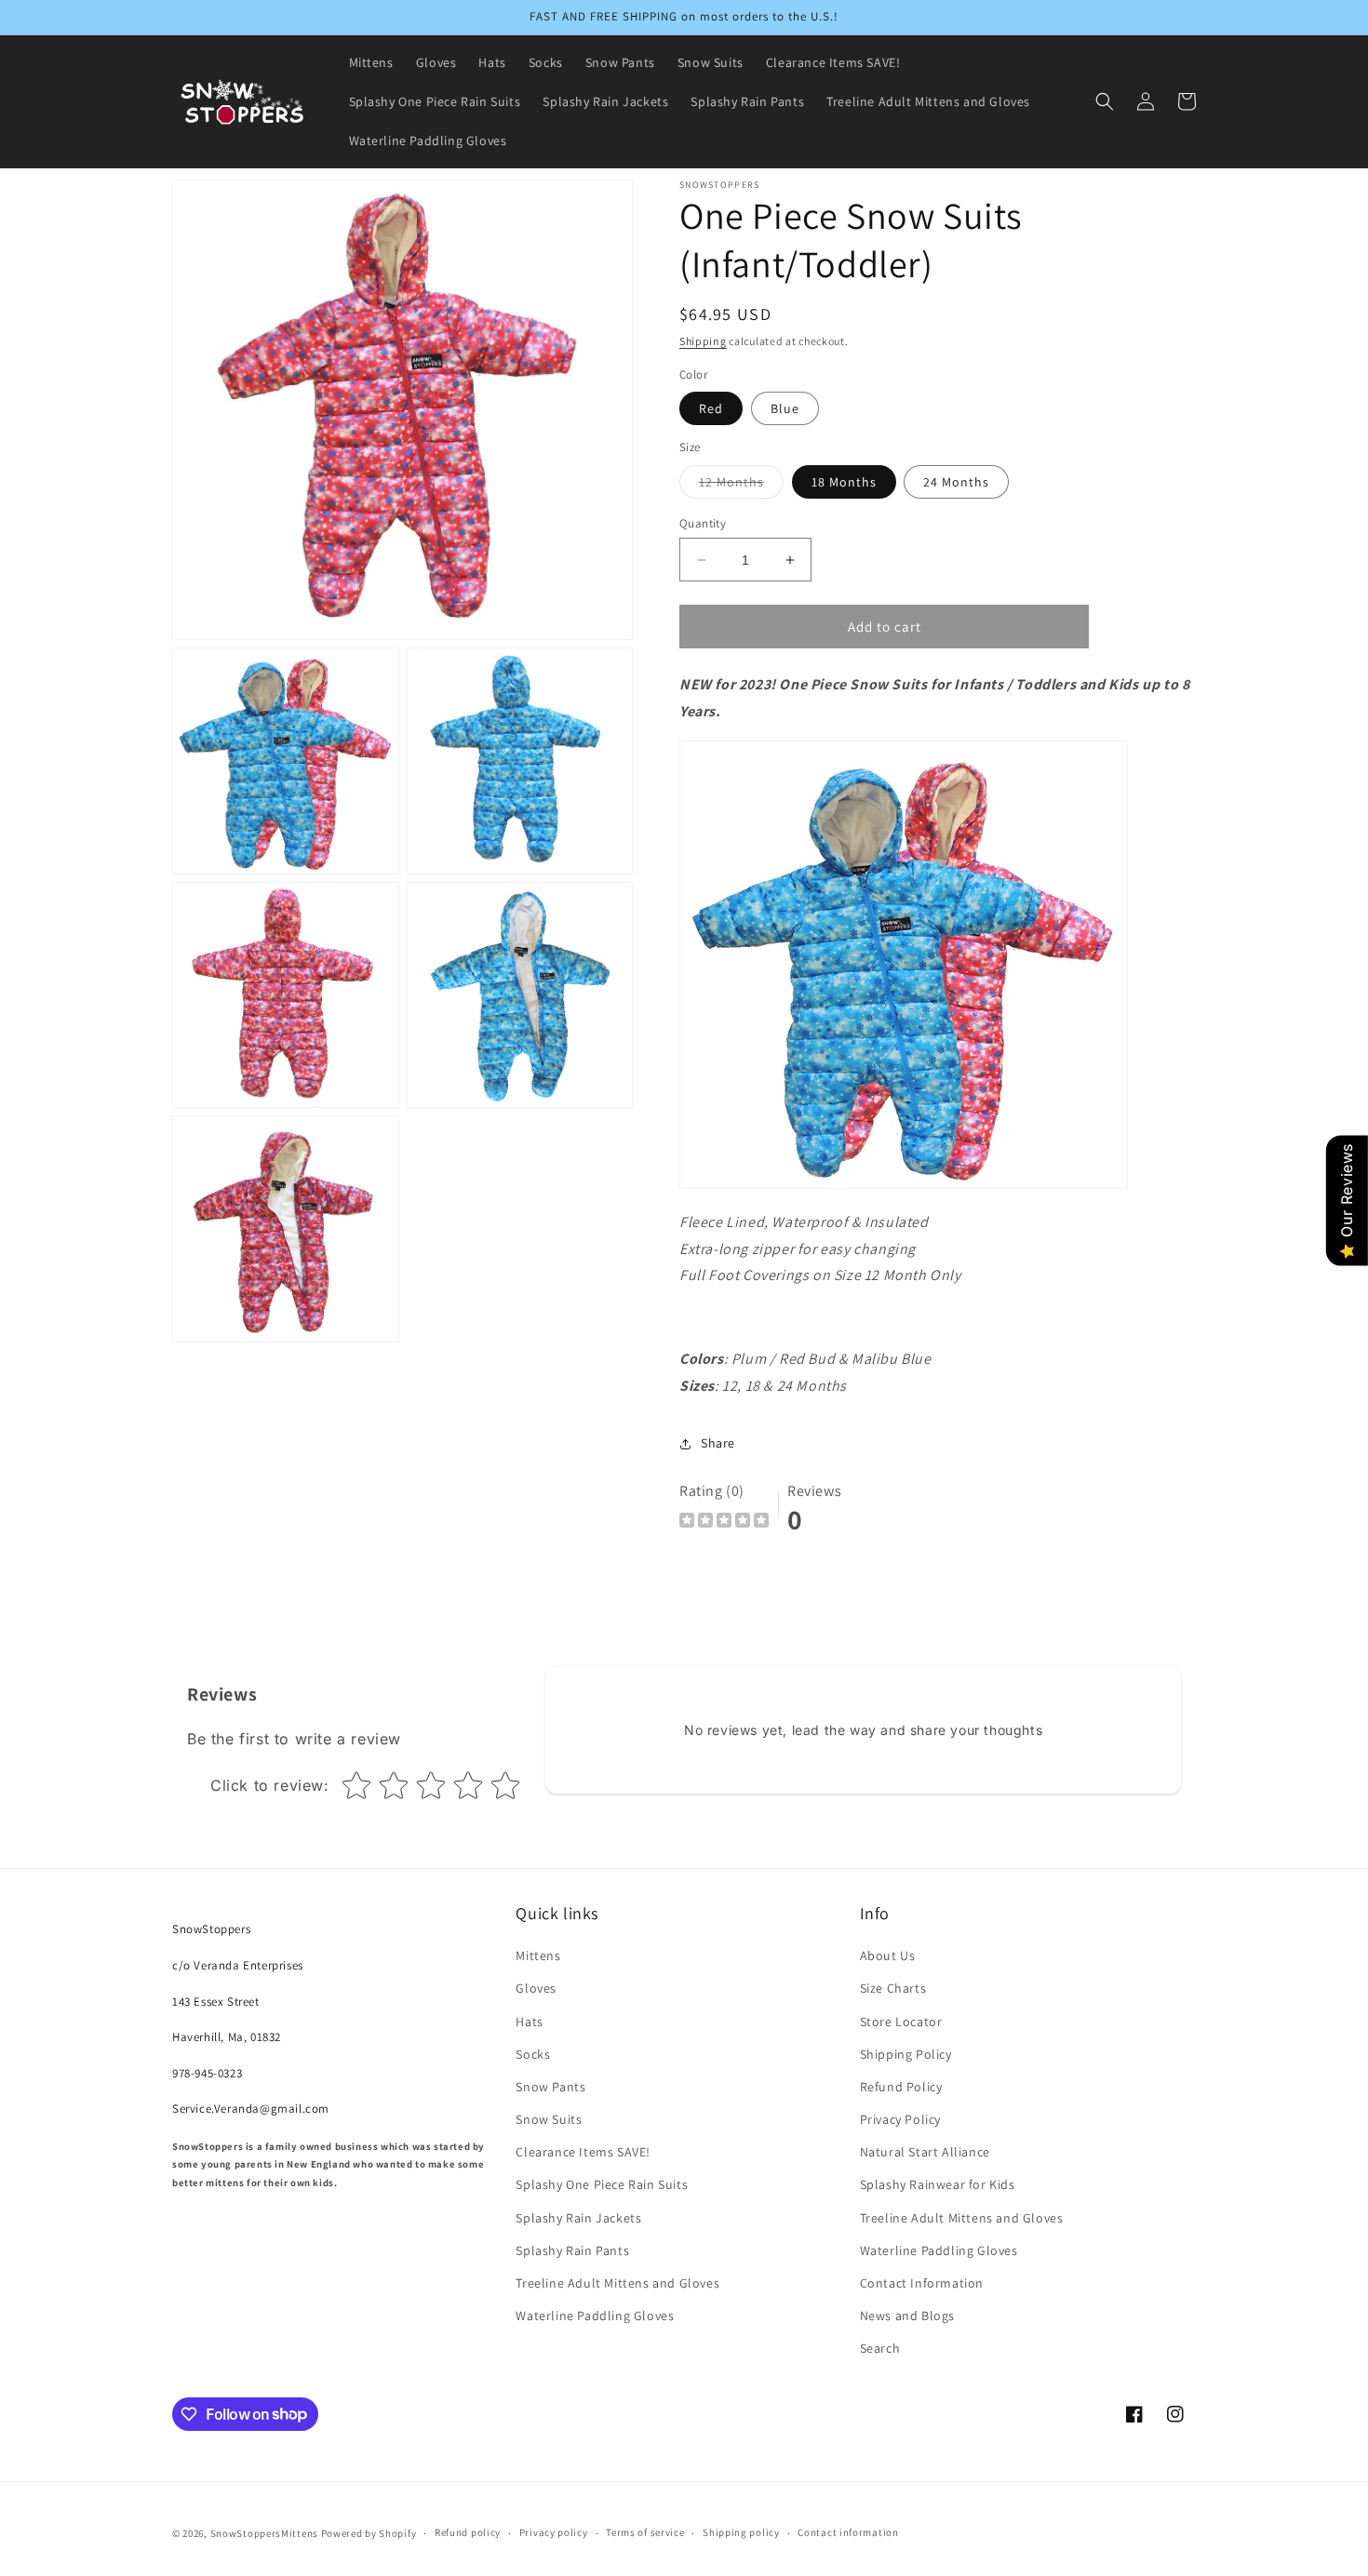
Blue (785, 408)
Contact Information (922, 2283)
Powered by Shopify (369, 2533)
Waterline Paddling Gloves (595, 2316)
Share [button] (718, 1443)
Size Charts (893, 1988)
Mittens (538, 1955)
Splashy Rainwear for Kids (938, 2184)
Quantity (703, 523)
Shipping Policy (906, 2054)
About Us (888, 1955)
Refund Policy (901, 2087)
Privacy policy (554, 2532)
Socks (533, 2054)
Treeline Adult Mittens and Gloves (617, 2283)
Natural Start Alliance (925, 2152)
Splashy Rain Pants (572, 2250)
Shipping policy (741, 2532)
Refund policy (468, 2532)
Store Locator (901, 2022)
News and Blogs (907, 2316)
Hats (529, 2022)
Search (880, 2348)
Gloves (536, 1988)
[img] (724, 1522)
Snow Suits (549, 2119)
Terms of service (645, 2532)
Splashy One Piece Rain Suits (602, 2184)
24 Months (956, 482)
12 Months (741, 486)
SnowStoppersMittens (264, 2533)
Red (711, 408)
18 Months (844, 482)
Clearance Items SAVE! (583, 2152)
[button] (1105, 101)
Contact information (848, 2532)
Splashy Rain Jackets (578, 2218)
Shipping (703, 341)
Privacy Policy (900, 2119)
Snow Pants (550, 2087)
